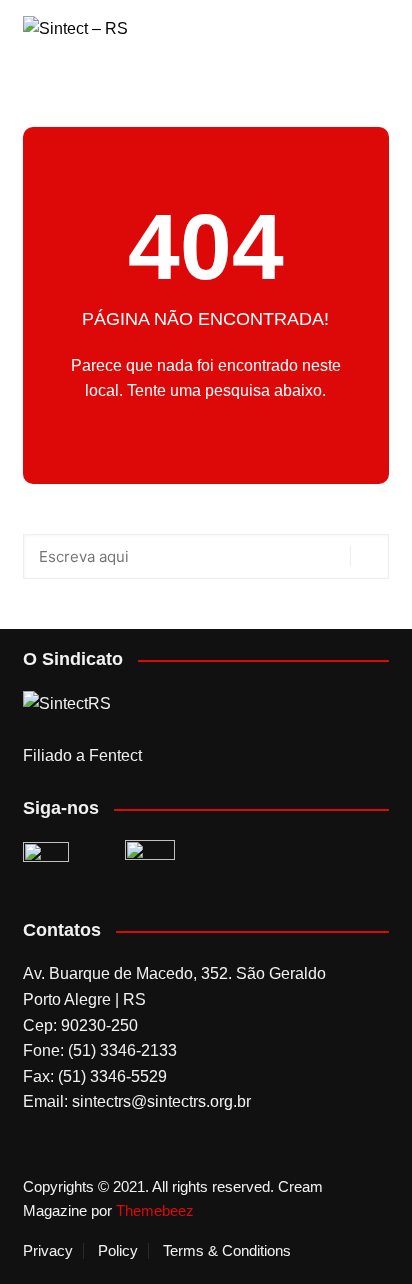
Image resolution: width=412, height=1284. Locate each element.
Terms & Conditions (227, 1251)
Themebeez (155, 1210)
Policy (118, 1251)
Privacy (48, 1251)
